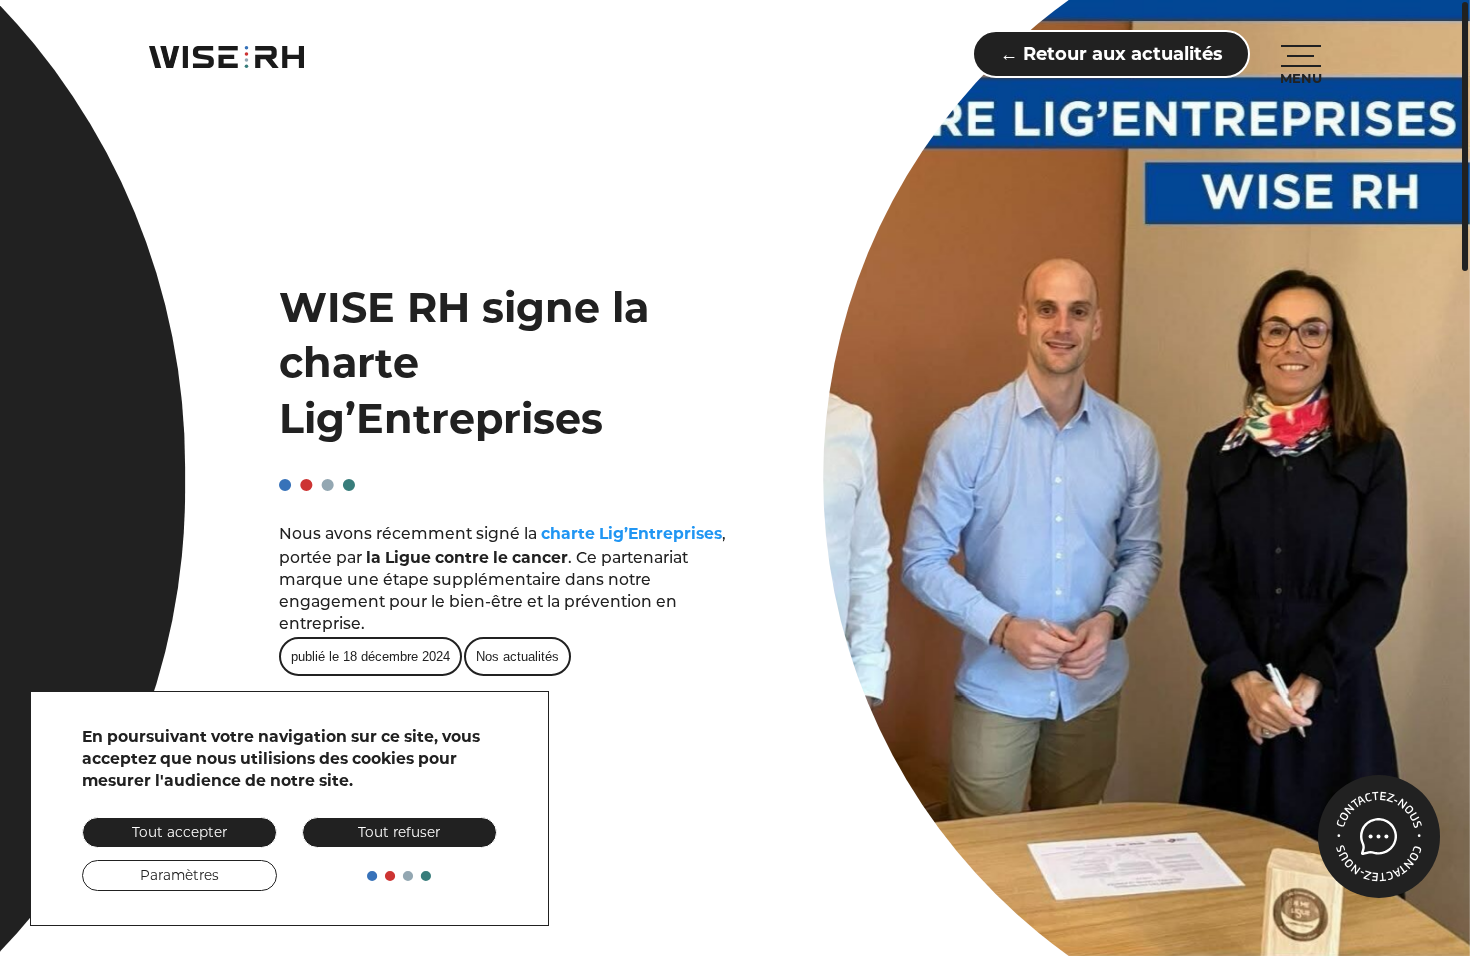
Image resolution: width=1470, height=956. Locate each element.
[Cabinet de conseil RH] (226, 57)
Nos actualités (517, 656)
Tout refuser (399, 832)
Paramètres (179, 875)
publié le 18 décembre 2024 (370, 656)
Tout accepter (179, 832)
